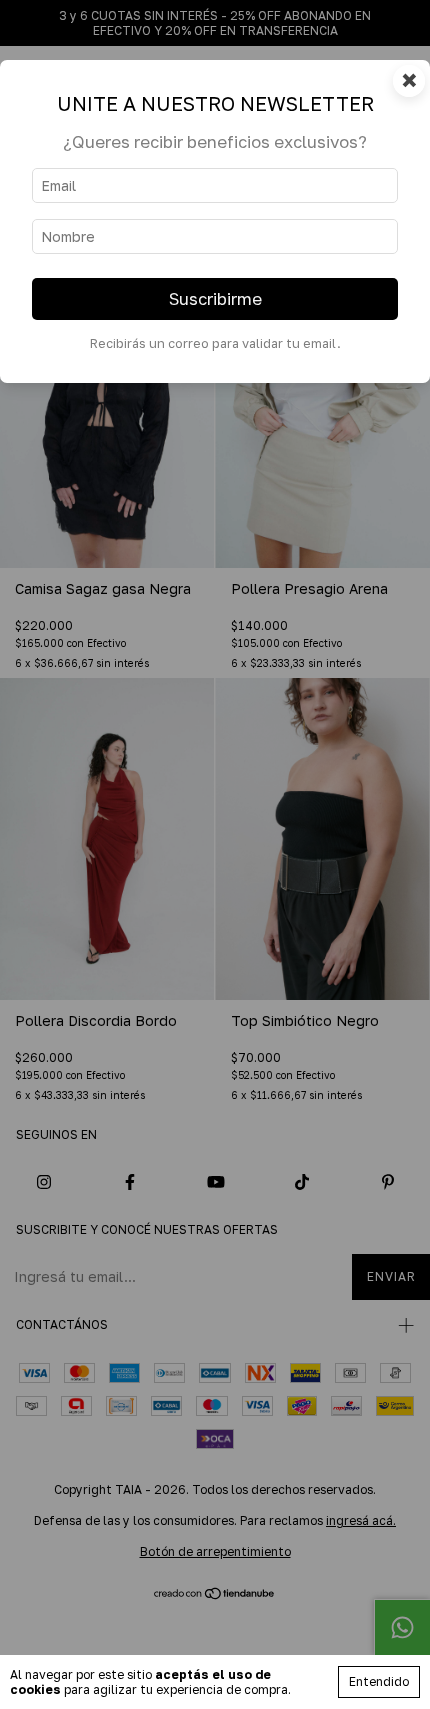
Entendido (379, 1681)
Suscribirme (215, 299)
